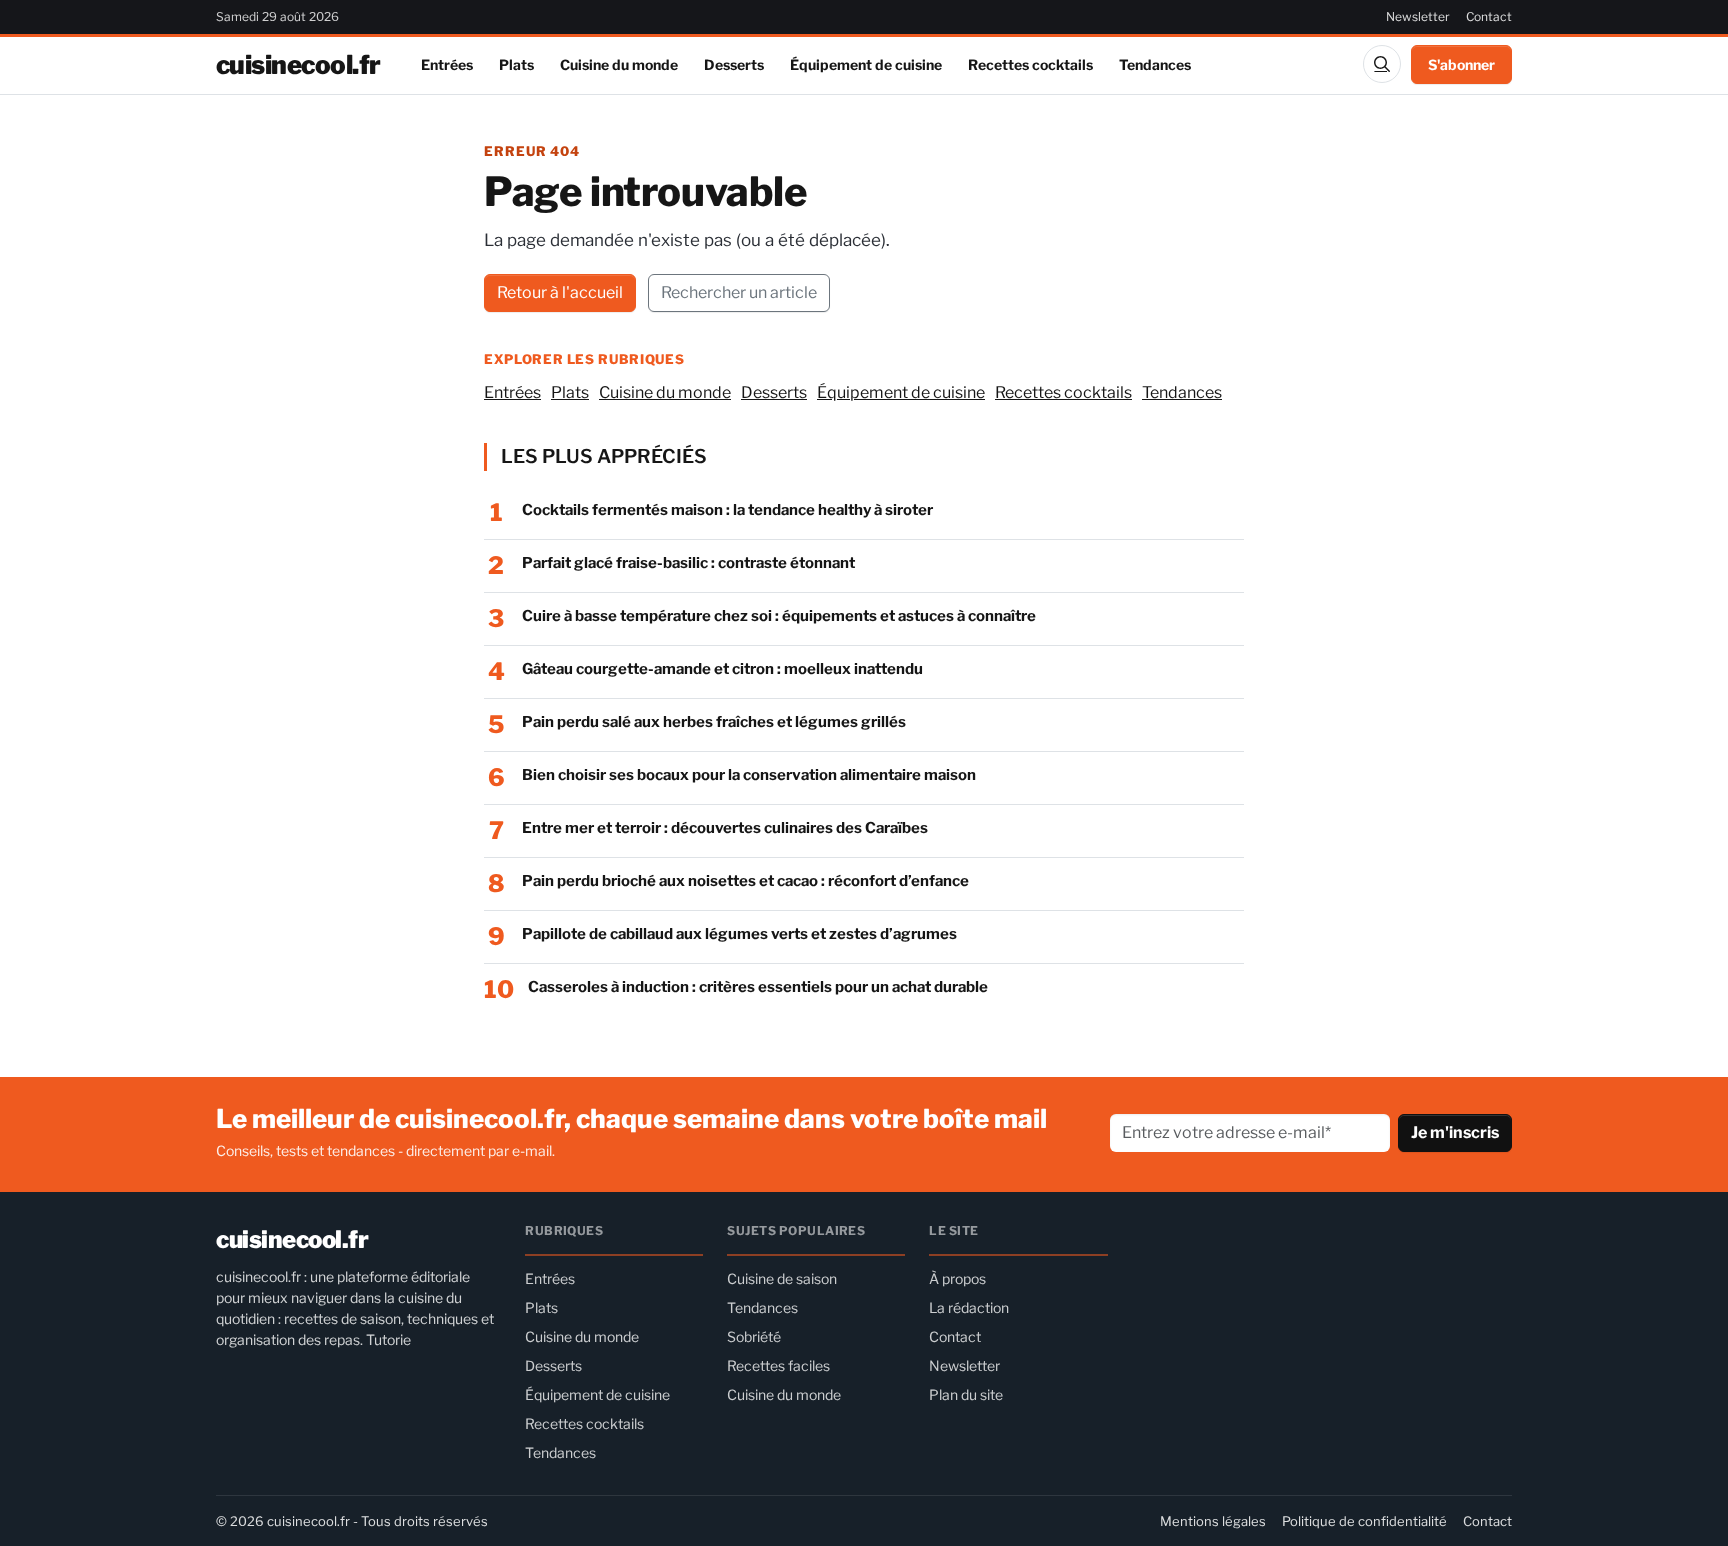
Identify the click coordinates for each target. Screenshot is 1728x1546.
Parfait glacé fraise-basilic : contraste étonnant (688, 563)
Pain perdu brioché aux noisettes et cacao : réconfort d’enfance (745, 881)
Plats (516, 64)
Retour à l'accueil (560, 292)
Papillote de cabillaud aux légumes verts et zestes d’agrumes (739, 934)
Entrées (447, 64)
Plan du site (966, 1394)
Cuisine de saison (782, 1278)
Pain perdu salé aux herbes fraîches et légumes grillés (714, 722)
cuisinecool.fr (298, 64)
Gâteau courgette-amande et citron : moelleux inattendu (722, 669)
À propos (957, 1278)
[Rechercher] (1382, 64)
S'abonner (1461, 64)
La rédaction (969, 1307)
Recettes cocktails (1030, 64)
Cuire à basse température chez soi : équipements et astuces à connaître (779, 616)
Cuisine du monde (619, 64)
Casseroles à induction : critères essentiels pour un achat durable (758, 987)
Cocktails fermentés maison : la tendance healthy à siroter (727, 510)
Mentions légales (1213, 1521)
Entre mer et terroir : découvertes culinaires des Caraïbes (725, 828)
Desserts (734, 64)
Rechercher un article (739, 292)
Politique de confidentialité (1364, 1521)
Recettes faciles (778, 1365)
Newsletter (1418, 16)
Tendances (1155, 64)
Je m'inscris (1455, 1132)
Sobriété (754, 1336)
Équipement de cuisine (866, 64)
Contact (1489, 16)
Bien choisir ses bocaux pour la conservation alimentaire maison (749, 775)
